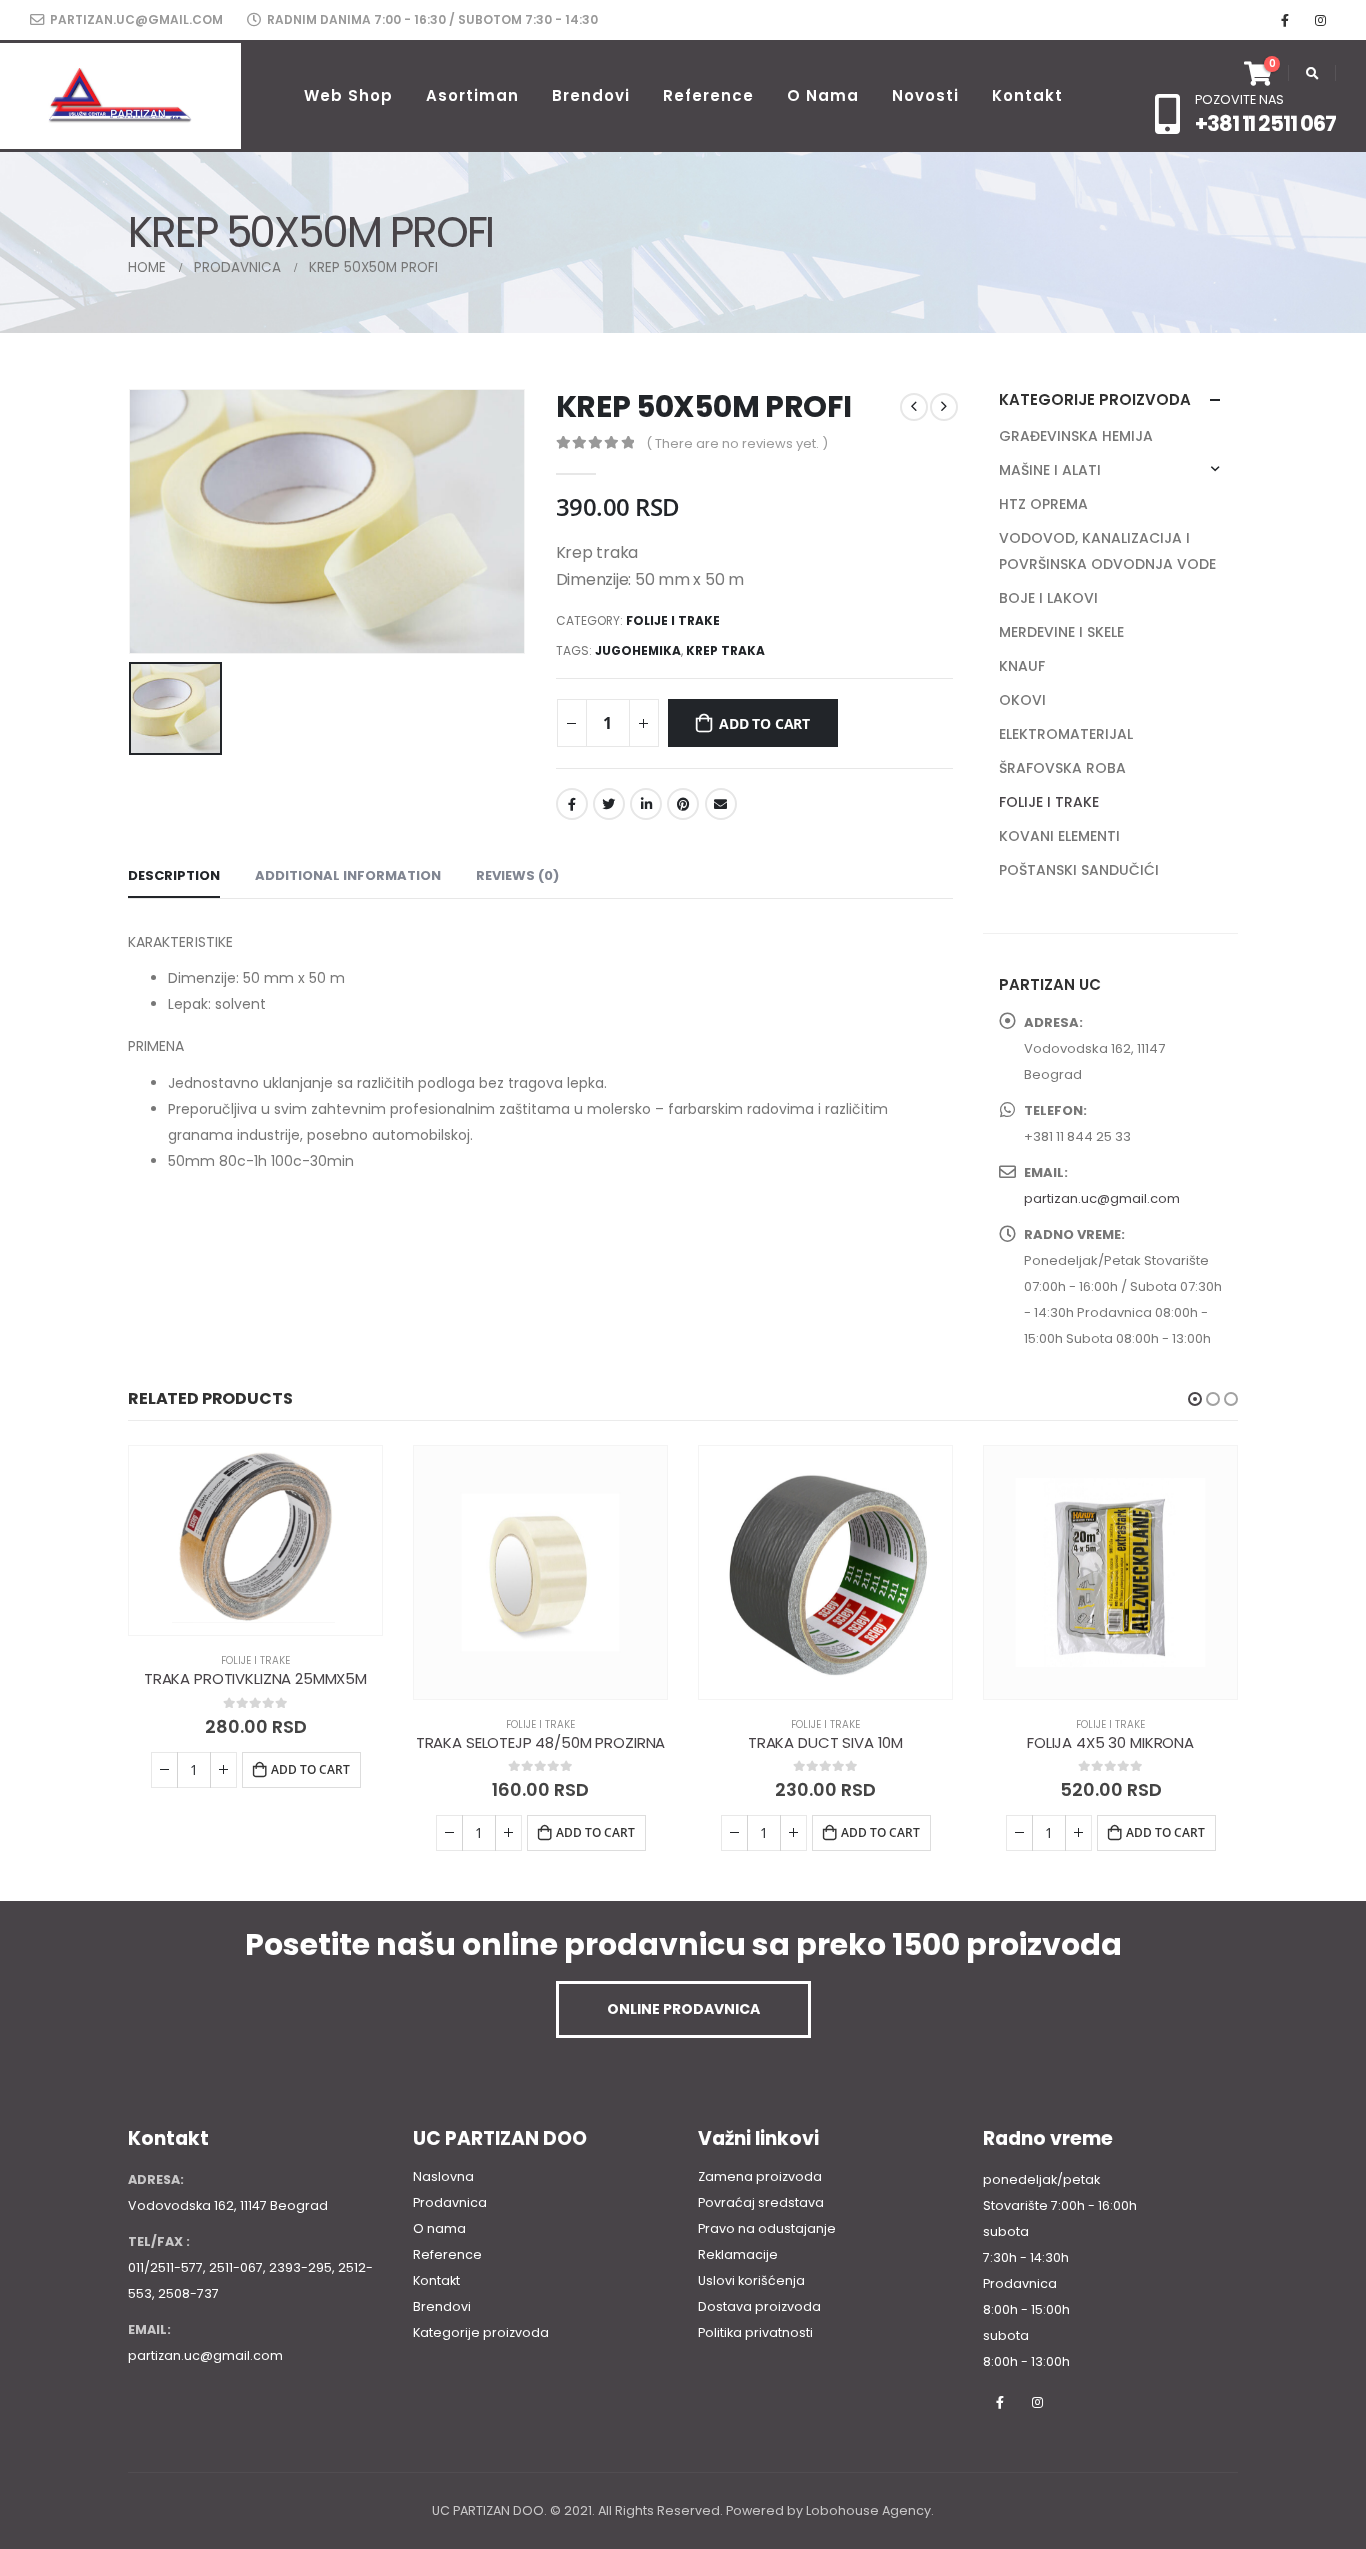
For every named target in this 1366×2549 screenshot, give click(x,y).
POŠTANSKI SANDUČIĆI (1079, 870)
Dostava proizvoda (759, 2306)
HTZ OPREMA (1043, 504)
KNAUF (1022, 666)
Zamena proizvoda (760, 2176)
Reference (708, 95)
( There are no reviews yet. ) (737, 443)
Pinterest (683, 804)
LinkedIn (646, 804)
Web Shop (348, 95)
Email (721, 804)
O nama (823, 95)
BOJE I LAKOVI (1048, 598)
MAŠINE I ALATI (1050, 470)
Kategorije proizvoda (481, 2332)
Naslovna (443, 2176)
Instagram (1037, 2402)
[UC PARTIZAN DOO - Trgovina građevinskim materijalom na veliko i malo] (120, 95)
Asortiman (472, 95)
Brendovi (591, 95)
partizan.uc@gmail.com (135, 19)
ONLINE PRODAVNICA (683, 2009)
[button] (1195, 1399)
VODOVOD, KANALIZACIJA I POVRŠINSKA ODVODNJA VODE (1107, 551)
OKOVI (1022, 700)
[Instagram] (1320, 20)
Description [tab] (174, 875)
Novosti (925, 95)
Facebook (572, 804)
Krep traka (725, 650)
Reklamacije (738, 2254)
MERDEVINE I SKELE (1061, 632)
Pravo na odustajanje (767, 2228)
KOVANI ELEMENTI (1059, 836)
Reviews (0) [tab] (517, 875)
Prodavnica (450, 2202)
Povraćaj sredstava (761, 2202)
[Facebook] (1285, 20)
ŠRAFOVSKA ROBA (1062, 768)
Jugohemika (638, 650)
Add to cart (764, 723)
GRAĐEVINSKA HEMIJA (1076, 436)
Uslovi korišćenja (751, 2280)
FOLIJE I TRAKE (673, 620)
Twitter (609, 804)
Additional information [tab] (348, 875)
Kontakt (1027, 95)
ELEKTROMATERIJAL (1066, 734)
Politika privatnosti (755, 2332)
